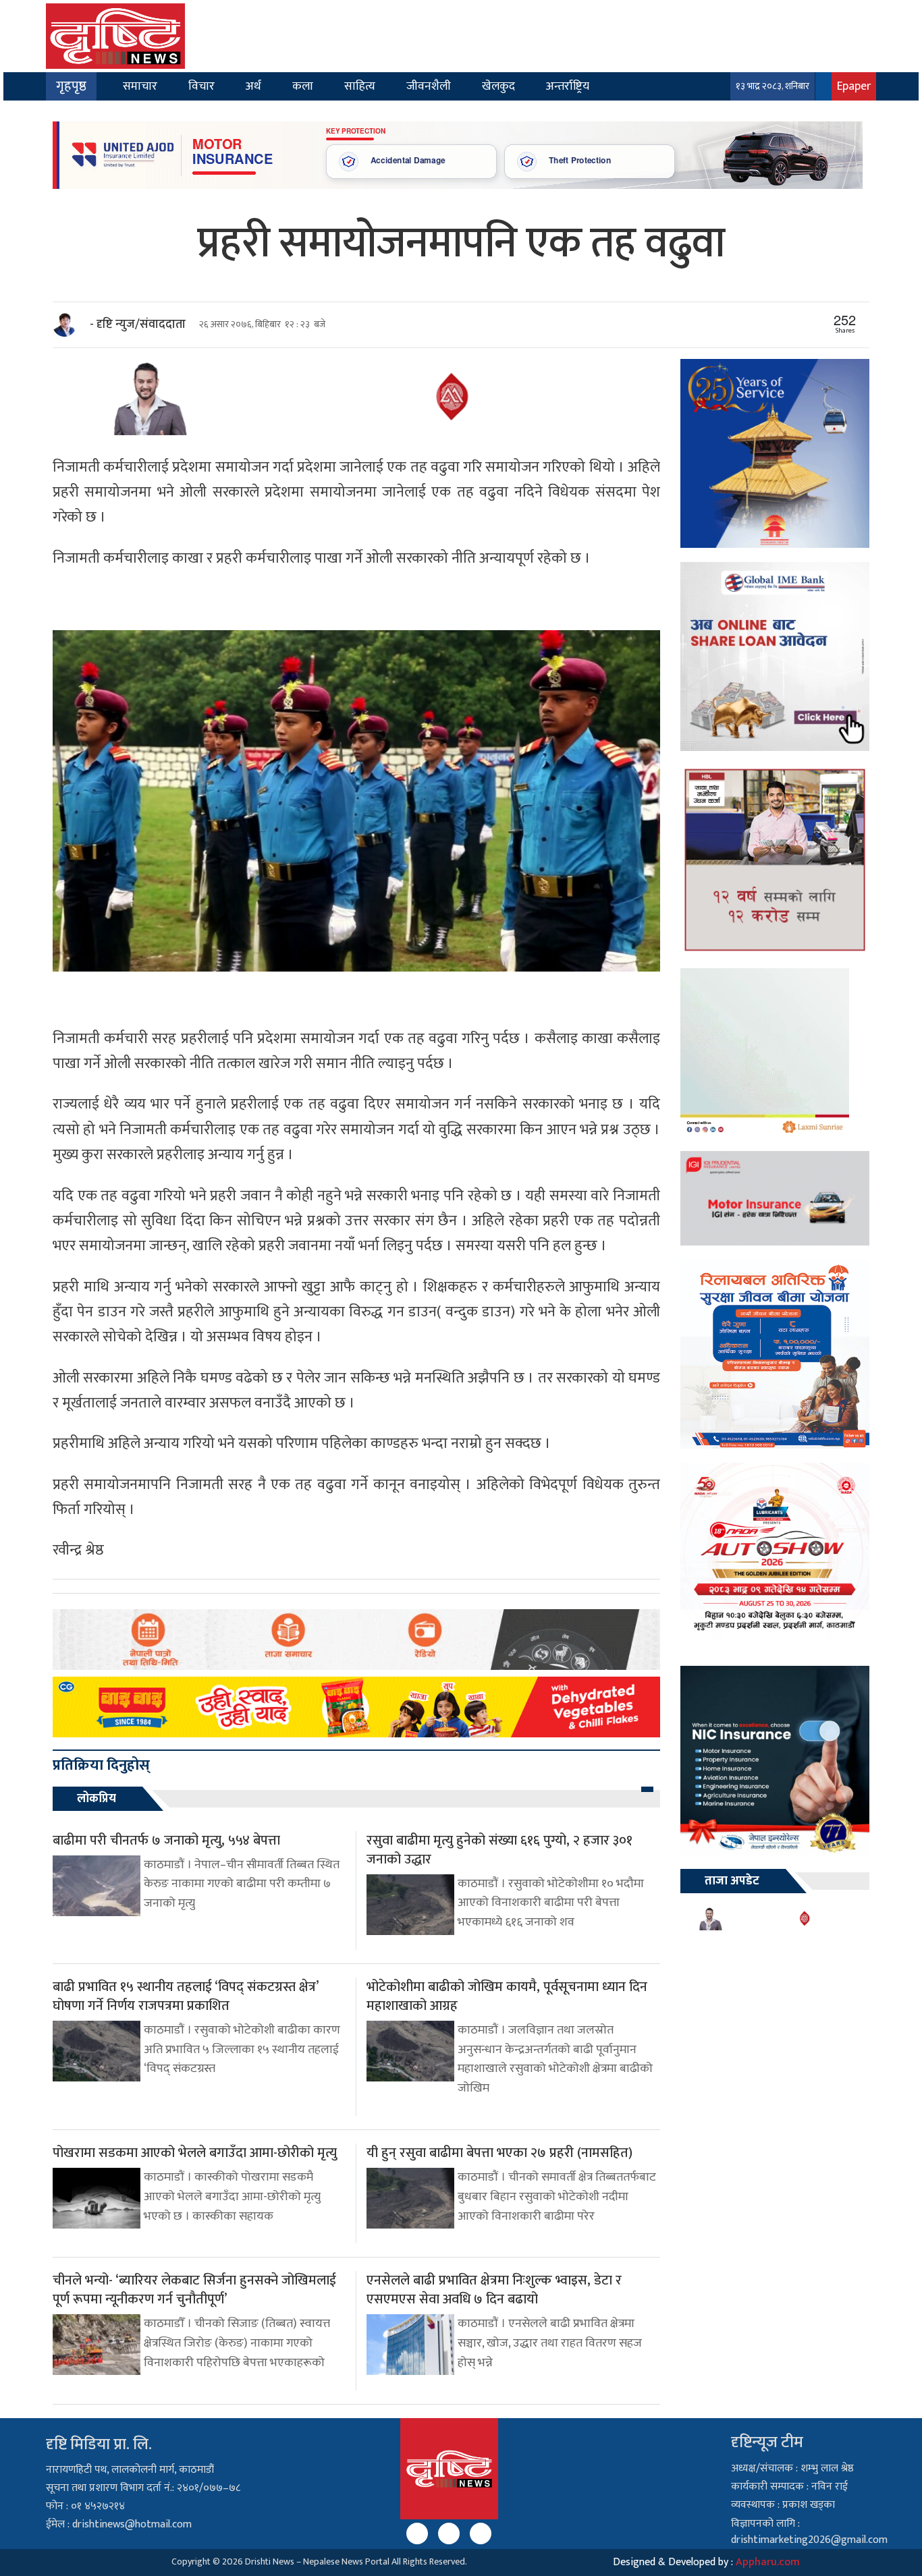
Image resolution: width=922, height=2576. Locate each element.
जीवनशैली (429, 86)
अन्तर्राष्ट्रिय (568, 86)
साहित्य (360, 86)
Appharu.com (768, 2562)
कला (303, 86)
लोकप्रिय (97, 1799)
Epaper (854, 86)
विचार (201, 86)
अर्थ (253, 86)
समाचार (140, 86)
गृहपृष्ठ (71, 86)
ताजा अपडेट (732, 1881)
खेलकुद (498, 86)
